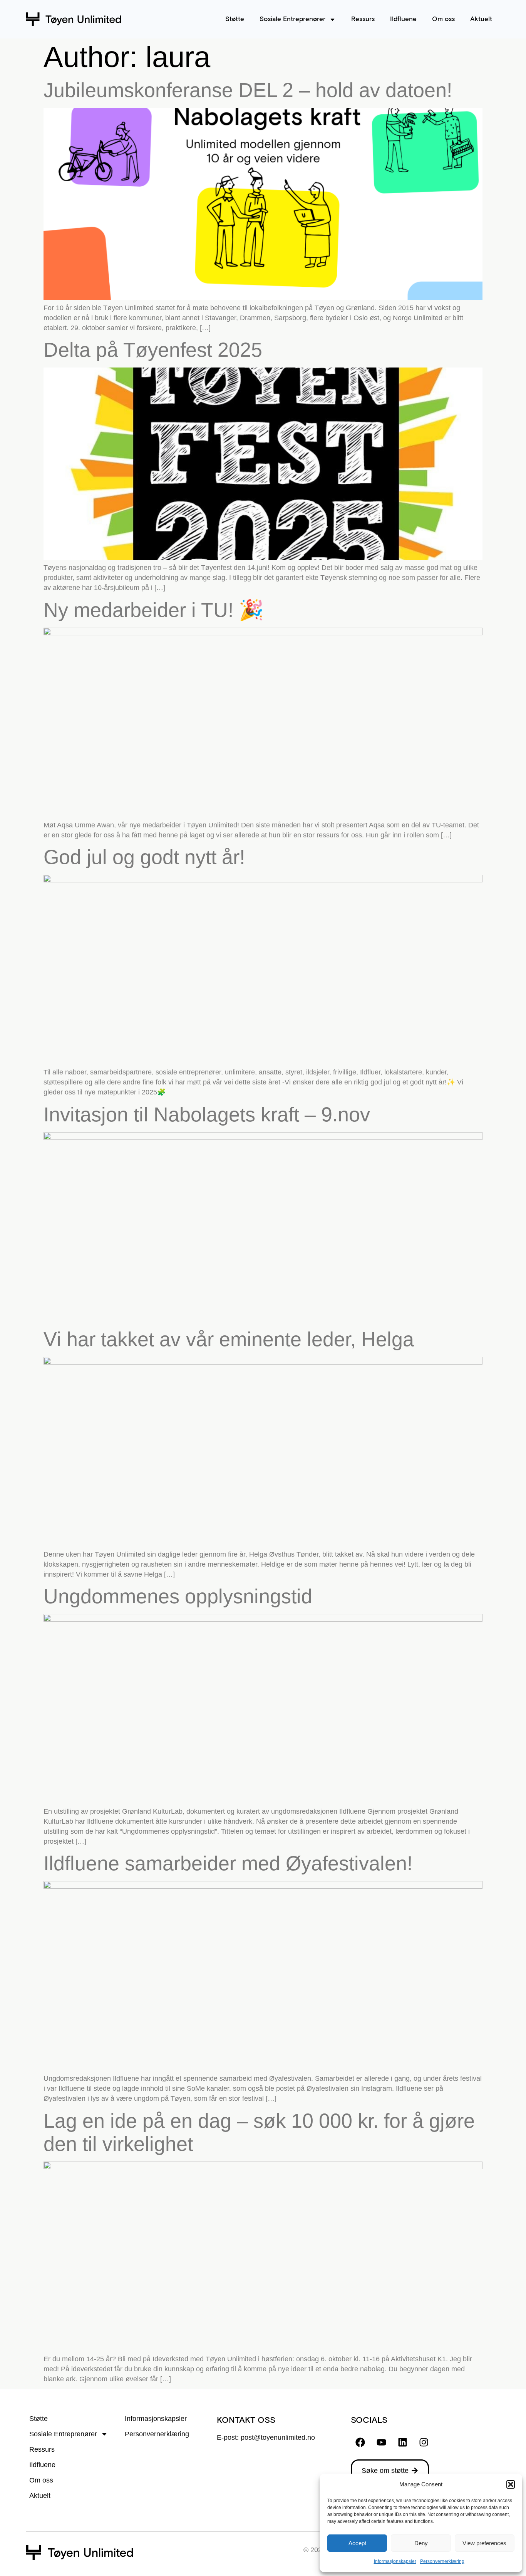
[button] (511, 2484)
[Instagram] (424, 2442)
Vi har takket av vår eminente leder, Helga (229, 1339)
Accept (357, 2543)
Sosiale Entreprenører (292, 19)
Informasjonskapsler (395, 2561)
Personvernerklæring (442, 2561)
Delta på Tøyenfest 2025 (153, 350)
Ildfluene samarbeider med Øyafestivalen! (228, 1863)
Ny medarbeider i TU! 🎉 (154, 610)
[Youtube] (382, 2442)
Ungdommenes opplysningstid (178, 1596)
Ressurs (363, 19)
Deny (421, 2543)
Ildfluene (403, 19)
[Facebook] (360, 2442)
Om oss (443, 19)
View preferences (484, 2543)
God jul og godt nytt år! (144, 857)
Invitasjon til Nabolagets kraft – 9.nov (207, 1114)
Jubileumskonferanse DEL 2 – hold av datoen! (248, 90)
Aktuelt (481, 19)
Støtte (235, 19)
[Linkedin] (403, 2442)
